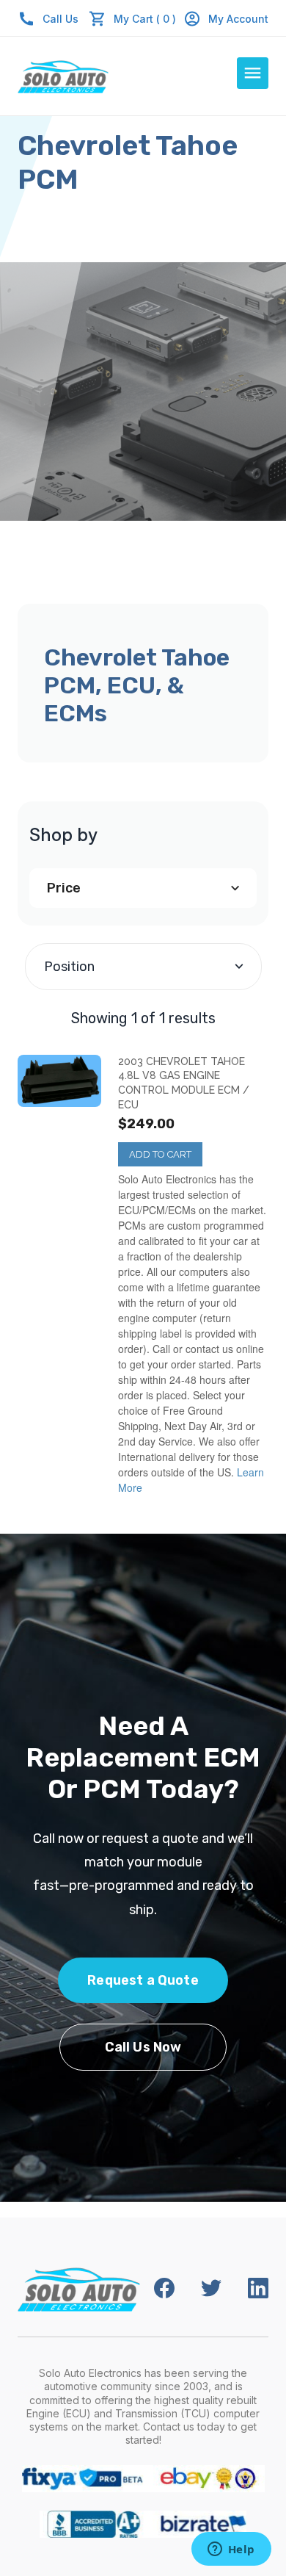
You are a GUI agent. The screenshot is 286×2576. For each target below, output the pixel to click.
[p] (59, 1081)
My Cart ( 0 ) (145, 19)
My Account (238, 19)
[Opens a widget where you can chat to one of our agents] (231, 2550)
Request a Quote (143, 1980)
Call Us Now (143, 2047)
